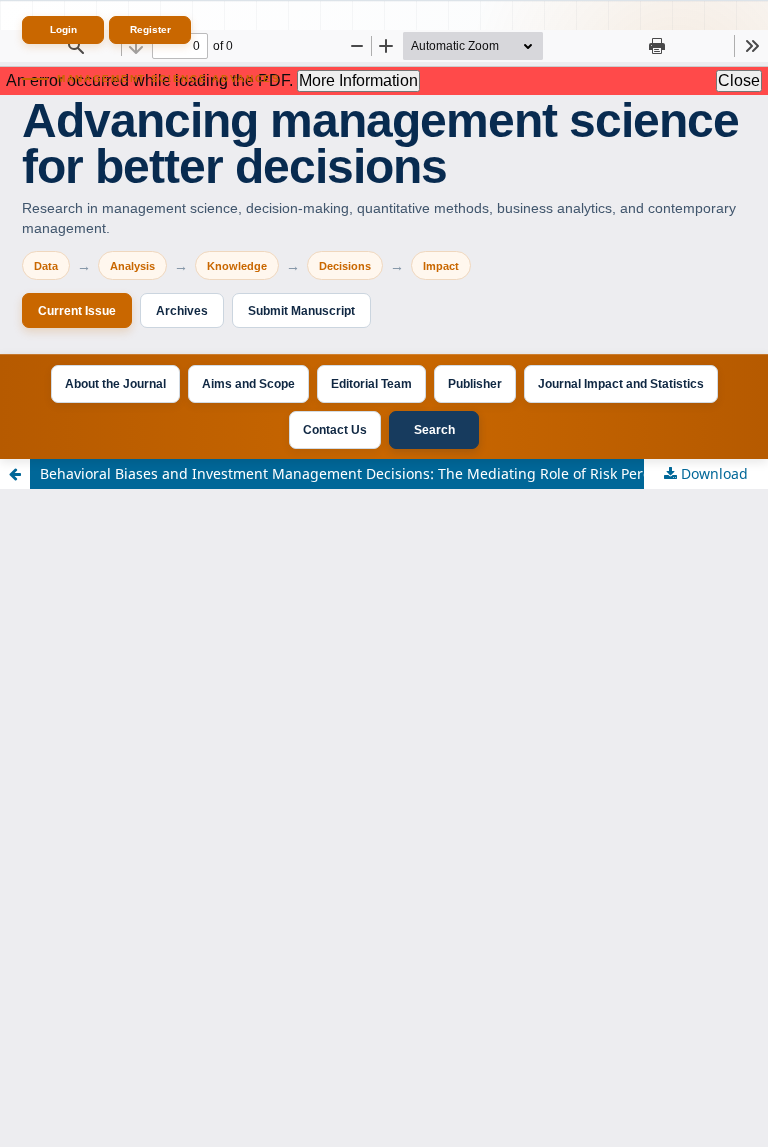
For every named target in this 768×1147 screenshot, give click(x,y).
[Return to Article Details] (15, 474)
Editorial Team (371, 384)
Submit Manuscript (301, 311)
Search (434, 430)
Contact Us (335, 430)
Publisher (475, 384)
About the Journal (115, 384)
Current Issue (77, 311)
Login (63, 29)
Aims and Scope (248, 384)
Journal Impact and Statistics (621, 384)
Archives (182, 311)
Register (150, 29)
